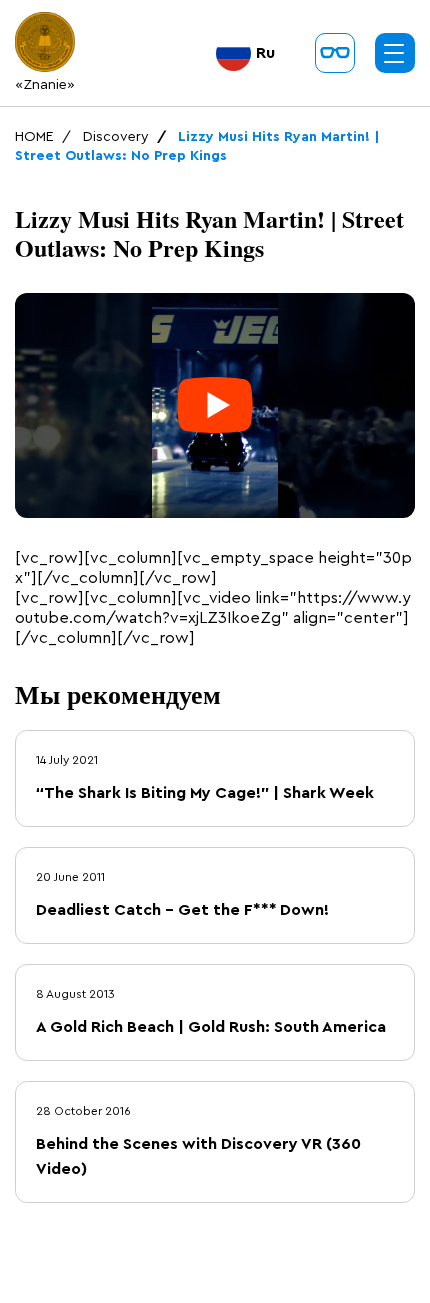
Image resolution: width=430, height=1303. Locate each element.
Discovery (116, 137)
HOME (34, 137)
